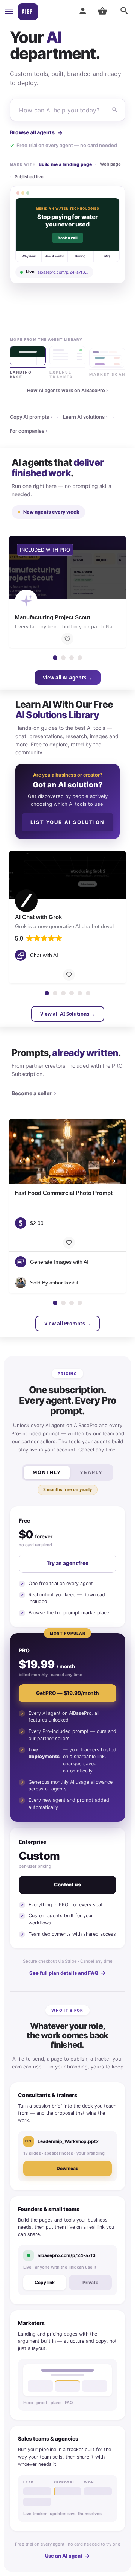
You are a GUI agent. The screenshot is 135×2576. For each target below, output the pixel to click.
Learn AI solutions (85, 417)
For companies (28, 431)
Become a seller (34, 1093)
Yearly (91, 1472)
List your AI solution (67, 822)
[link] (67, 235)
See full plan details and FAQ (67, 1973)
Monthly (47, 1472)
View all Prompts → (67, 1324)
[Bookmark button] (67, 639)
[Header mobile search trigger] (124, 11)
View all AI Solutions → (68, 1014)
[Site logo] (28, 12)
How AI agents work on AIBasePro (67, 390)
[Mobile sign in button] (83, 11)
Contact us (67, 1885)
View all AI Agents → (67, 678)
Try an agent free (67, 1563)
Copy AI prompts (31, 417)
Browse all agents (36, 133)
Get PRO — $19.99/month (67, 1693)
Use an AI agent (67, 2556)
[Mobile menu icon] (9, 12)
